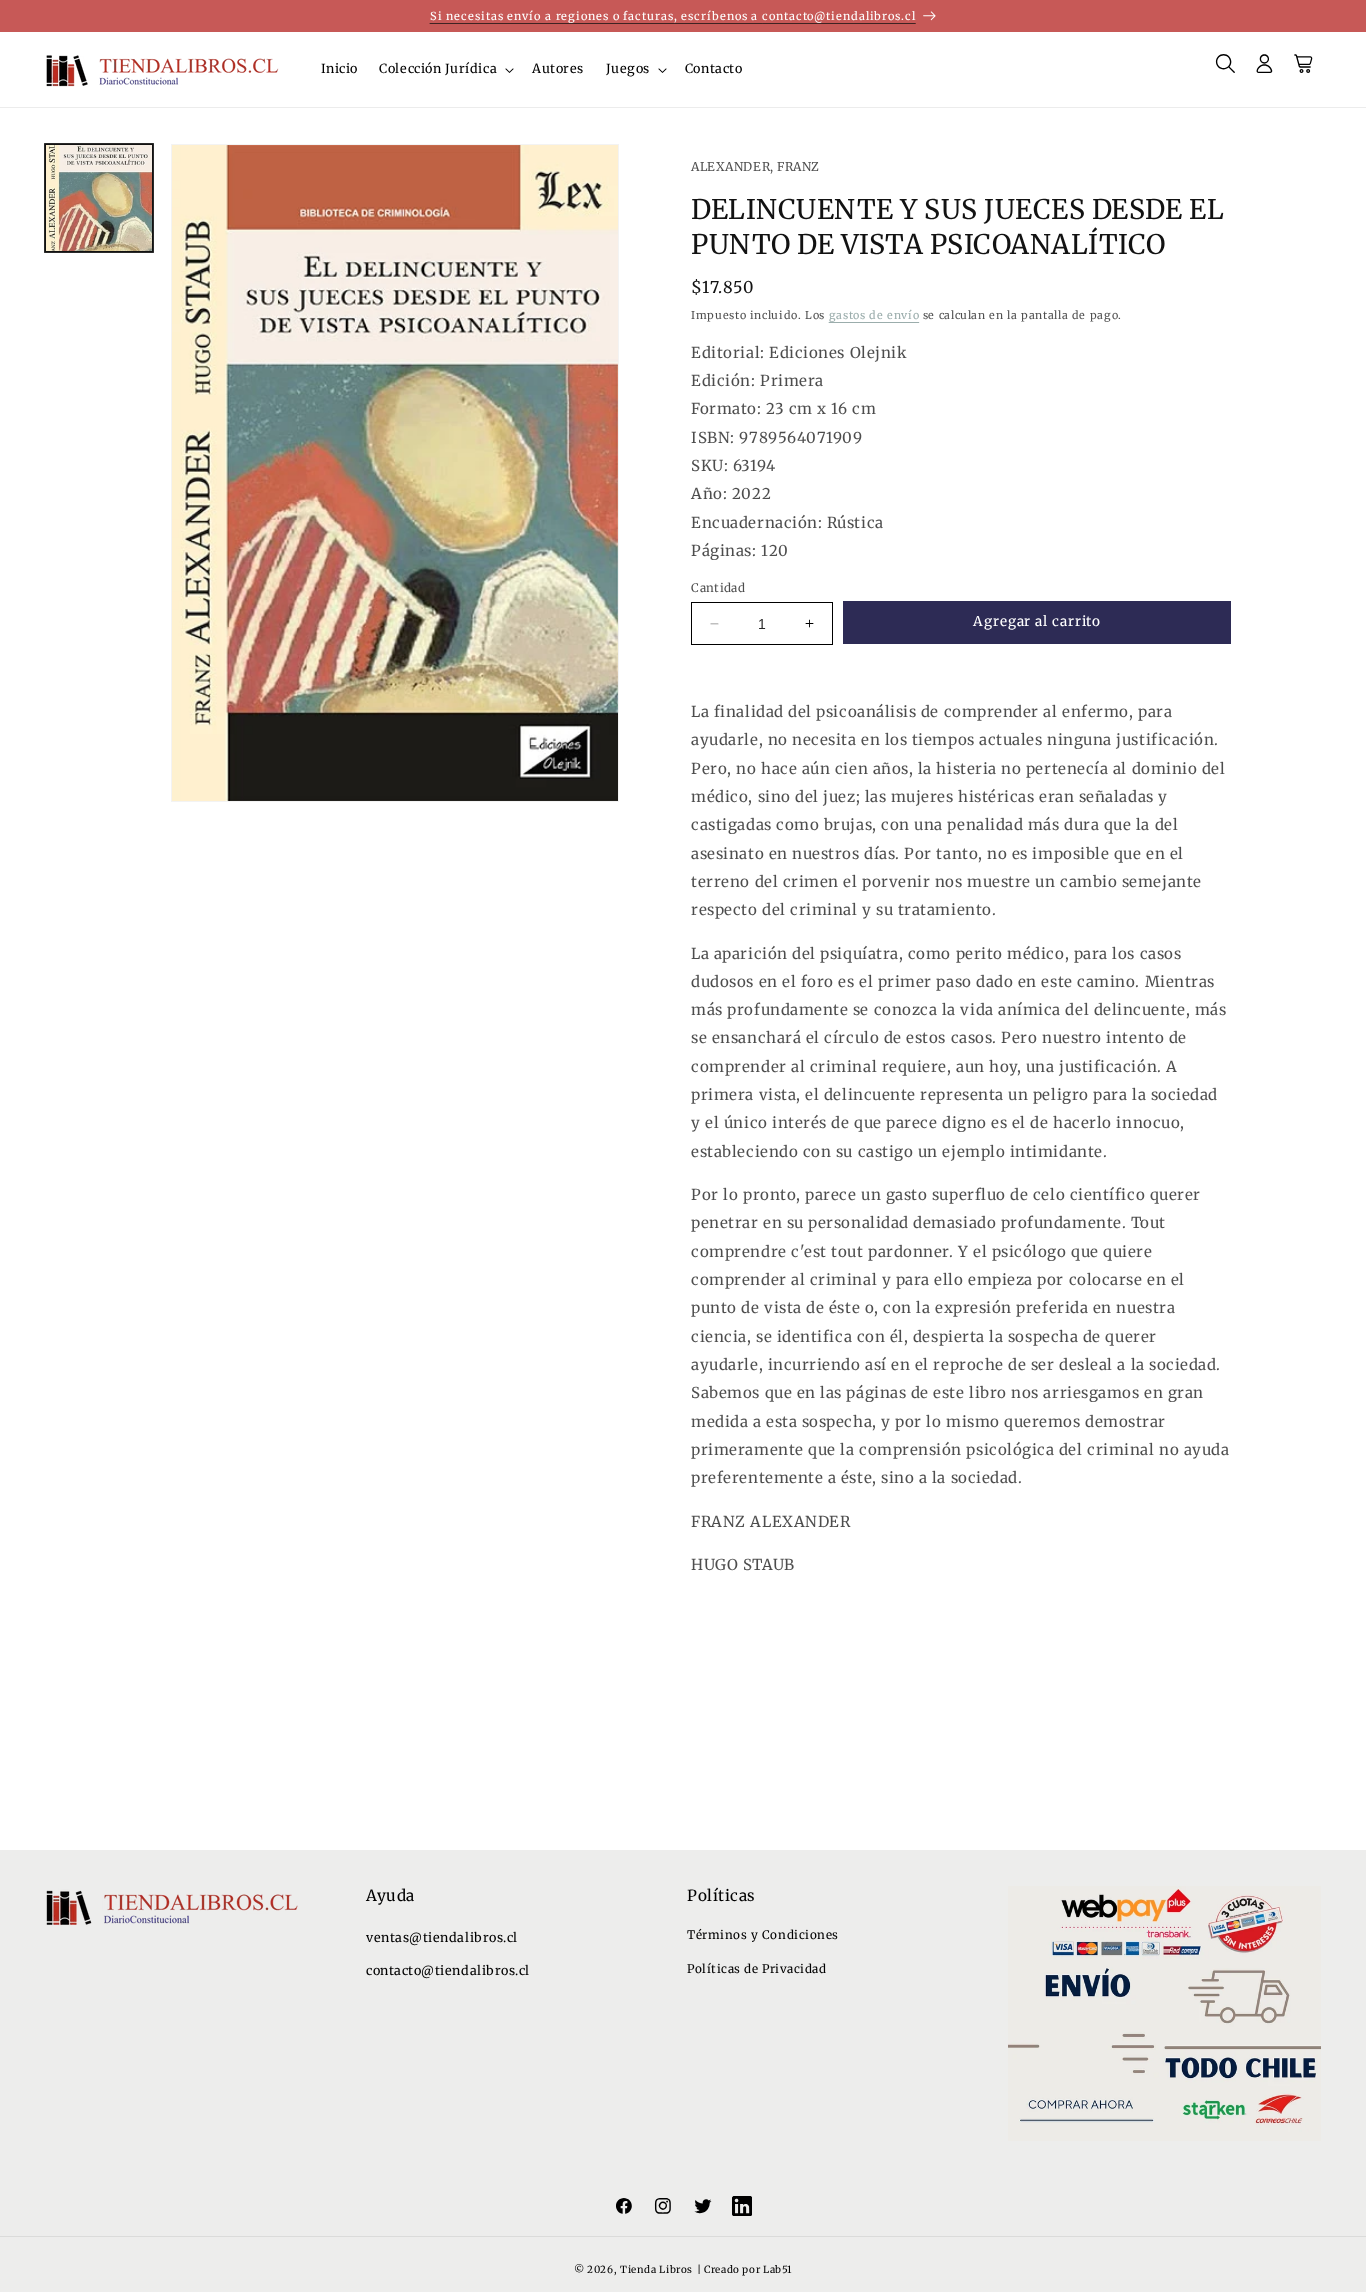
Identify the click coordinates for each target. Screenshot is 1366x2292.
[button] (445, 69)
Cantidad (718, 587)
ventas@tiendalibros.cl (442, 1937)
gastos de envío (874, 315)
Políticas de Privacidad (756, 1968)
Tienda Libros (656, 2270)
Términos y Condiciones (763, 1934)
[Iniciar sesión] (1265, 70)
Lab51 (777, 2270)
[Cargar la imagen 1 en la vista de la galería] (99, 198)
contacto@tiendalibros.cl (448, 1970)
